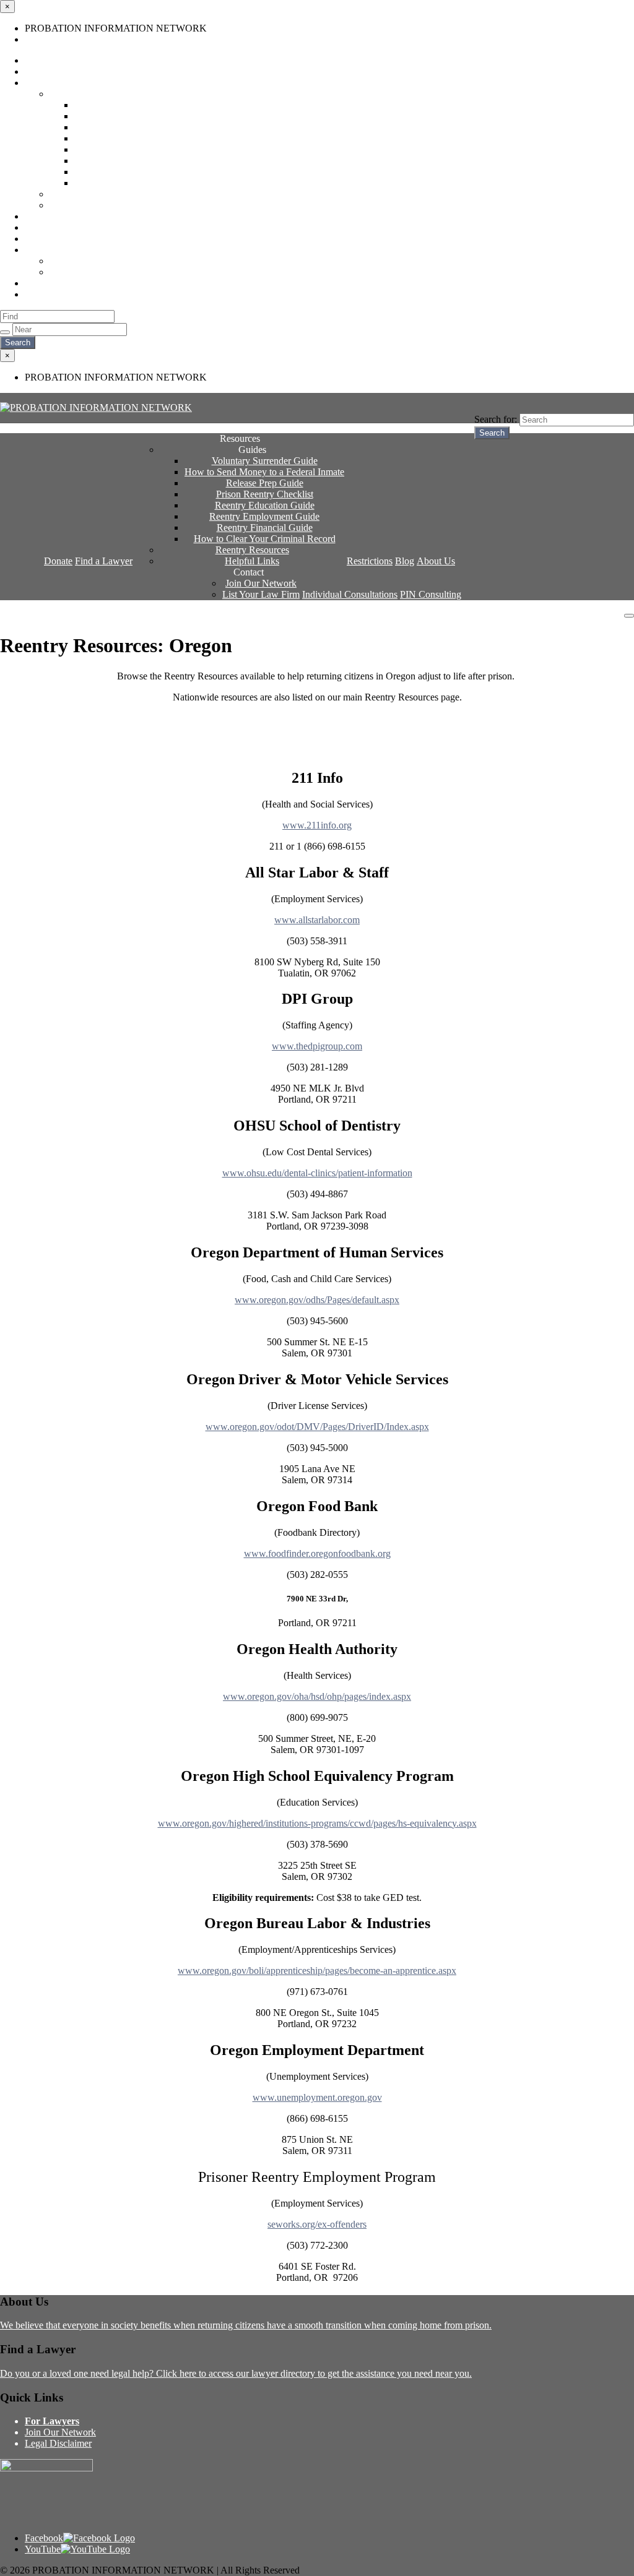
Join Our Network (85, 261)
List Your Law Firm (88, 272)
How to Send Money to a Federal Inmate (154, 116)
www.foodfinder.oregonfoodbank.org (317, 1553)
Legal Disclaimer (58, 2443)
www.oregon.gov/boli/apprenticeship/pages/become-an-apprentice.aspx (317, 1971)
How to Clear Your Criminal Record (145, 183)
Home (37, 39)
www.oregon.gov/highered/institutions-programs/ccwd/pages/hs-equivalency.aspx (317, 1823)
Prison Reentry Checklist (123, 138)
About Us (44, 239)
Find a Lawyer (54, 71)
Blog (34, 227)
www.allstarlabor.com (317, 920)
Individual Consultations (72, 283)
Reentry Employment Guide (129, 161)
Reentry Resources (86, 194)
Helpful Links (77, 205)
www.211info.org (317, 825)
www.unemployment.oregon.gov (317, 2097)
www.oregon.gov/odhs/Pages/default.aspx (317, 1300)
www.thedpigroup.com (317, 1046)
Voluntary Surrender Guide (127, 105)
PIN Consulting (55, 294)
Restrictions (48, 216)
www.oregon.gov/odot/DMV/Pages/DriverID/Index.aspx (317, 1427)
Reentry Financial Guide (122, 172)
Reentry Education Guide (124, 149)
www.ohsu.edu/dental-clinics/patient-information (317, 1173)
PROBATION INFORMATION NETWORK (91, 615)
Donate (39, 60)
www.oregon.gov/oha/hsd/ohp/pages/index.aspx (317, 1696)
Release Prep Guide (113, 127)
